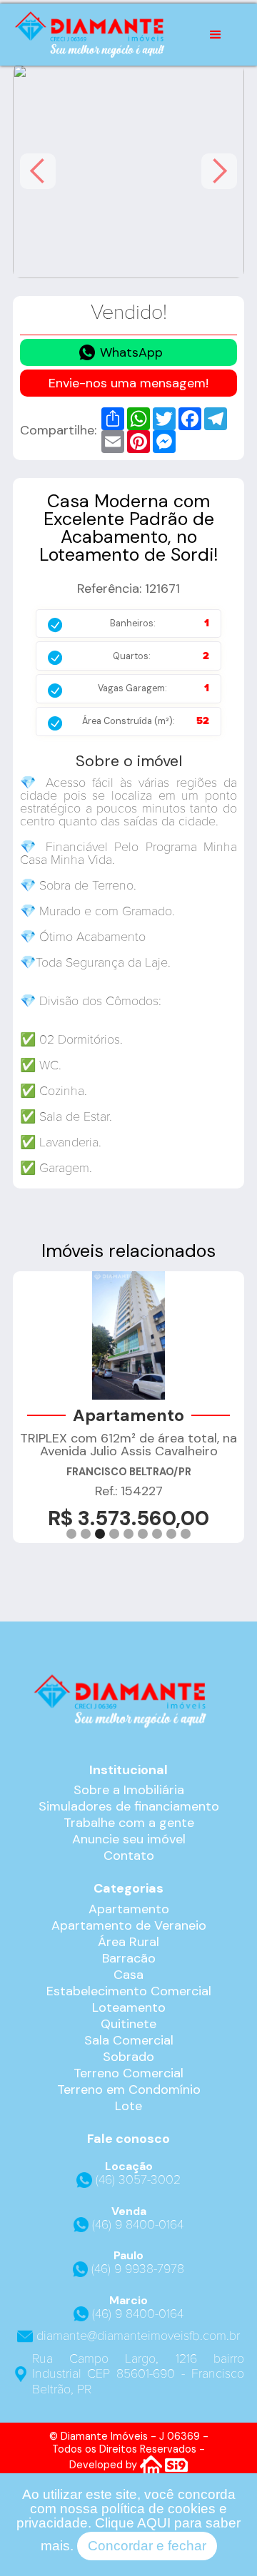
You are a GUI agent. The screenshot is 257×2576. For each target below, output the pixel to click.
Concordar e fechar (147, 2546)
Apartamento (129, 1909)
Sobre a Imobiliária (129, 1790)
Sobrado (128, 2057)
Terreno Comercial (128, 2073)
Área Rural (128, 1942)
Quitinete (128, 2024)
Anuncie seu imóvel (129, 1839)
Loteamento (129, 2007)
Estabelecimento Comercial (129, 1991)
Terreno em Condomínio (129, 2089)
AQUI (154, 2523)
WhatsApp (131, 352)
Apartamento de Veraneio (129, 1925)
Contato (129, 1855)
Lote (128, 2106)
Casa (128, 1975)
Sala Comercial (129, 2040)
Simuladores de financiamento (129, 1806)
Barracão (129, 1958)
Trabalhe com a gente (129, 1823)
